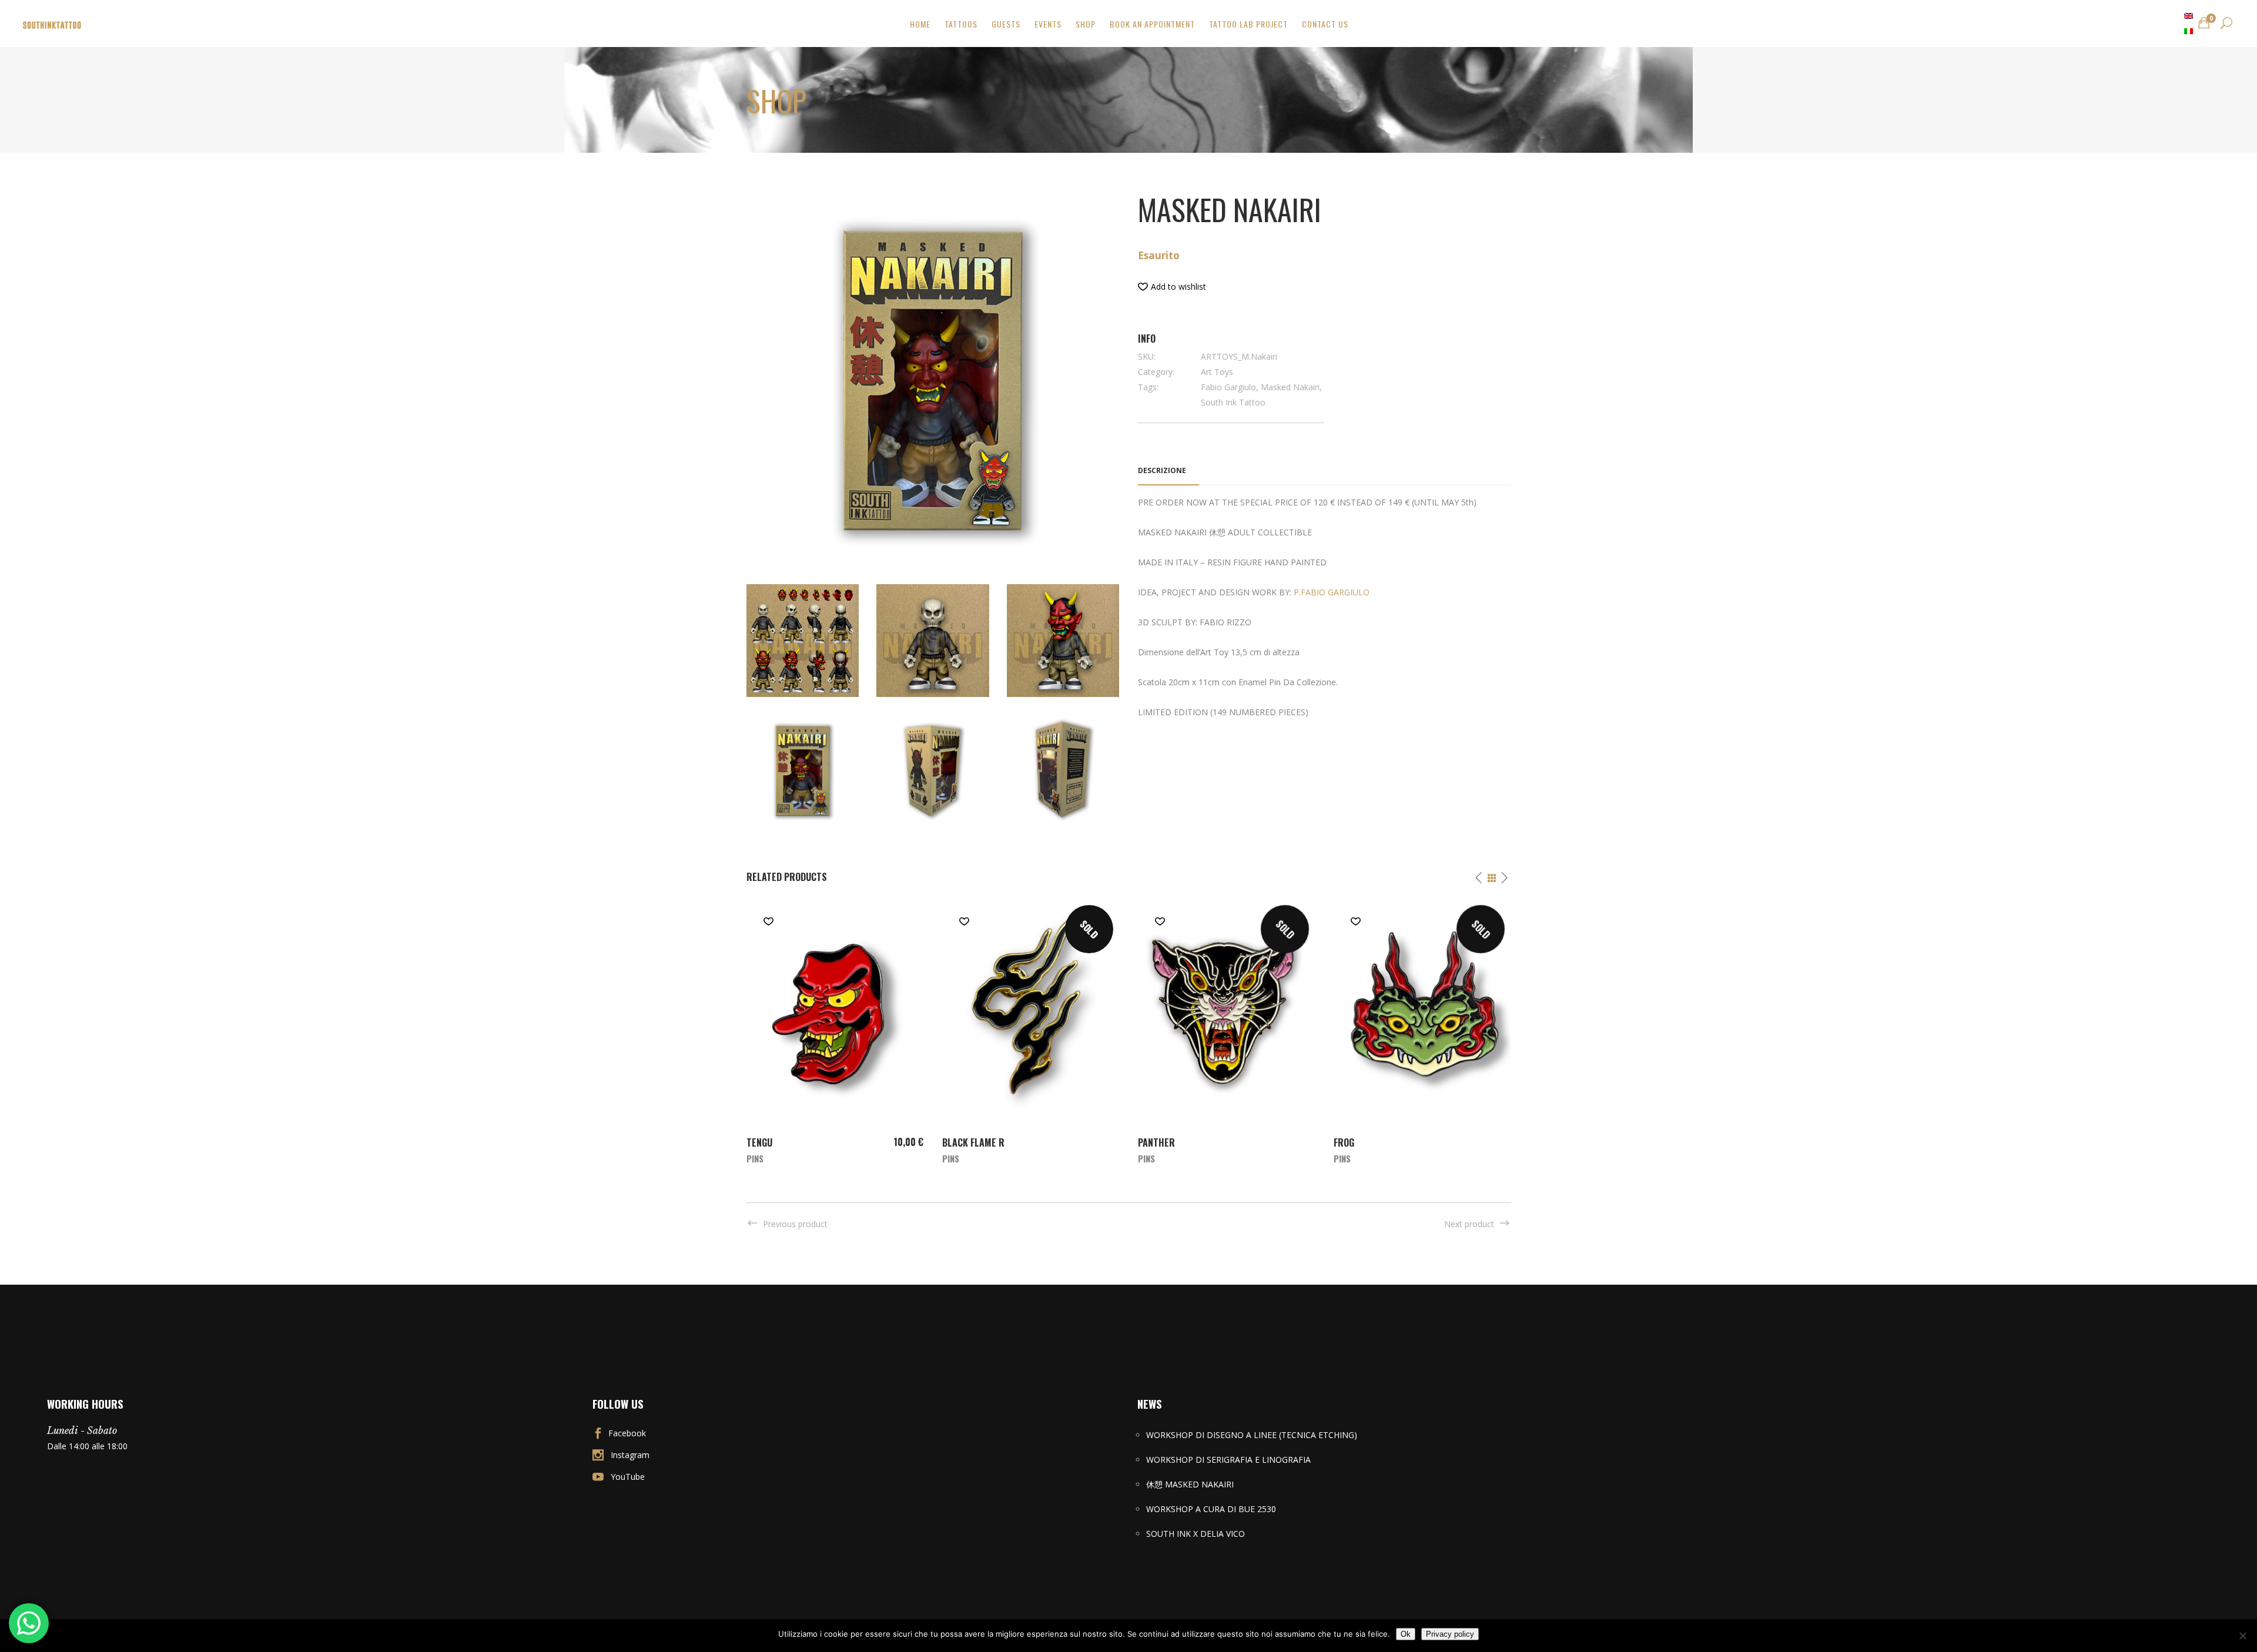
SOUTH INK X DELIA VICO (1196, 1534)
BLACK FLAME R (973, 1142)
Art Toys (1217, 372)
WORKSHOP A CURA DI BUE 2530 (1211, 1509)
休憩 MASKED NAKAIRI (1190, 1484)
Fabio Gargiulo (1228, 387)
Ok (1406, 1634)
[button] (1172, 287)
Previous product (795, 1224)
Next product (1469, 1224)
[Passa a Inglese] (2189, 16)
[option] (835, 1031)
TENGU (759, 1142)
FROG (1344, 1142)
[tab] (1168, 471)
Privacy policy (1450, 1634)
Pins (755, 1158)
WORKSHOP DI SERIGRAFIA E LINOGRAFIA (1228, 1460)
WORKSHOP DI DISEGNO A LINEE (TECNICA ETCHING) (1252, 1435)
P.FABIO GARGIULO (1332, 592)
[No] (2242, 1636)
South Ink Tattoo (1233, 402)
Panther (1156, 1142)
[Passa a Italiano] (2189, 31)
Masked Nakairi (1290, 387)
